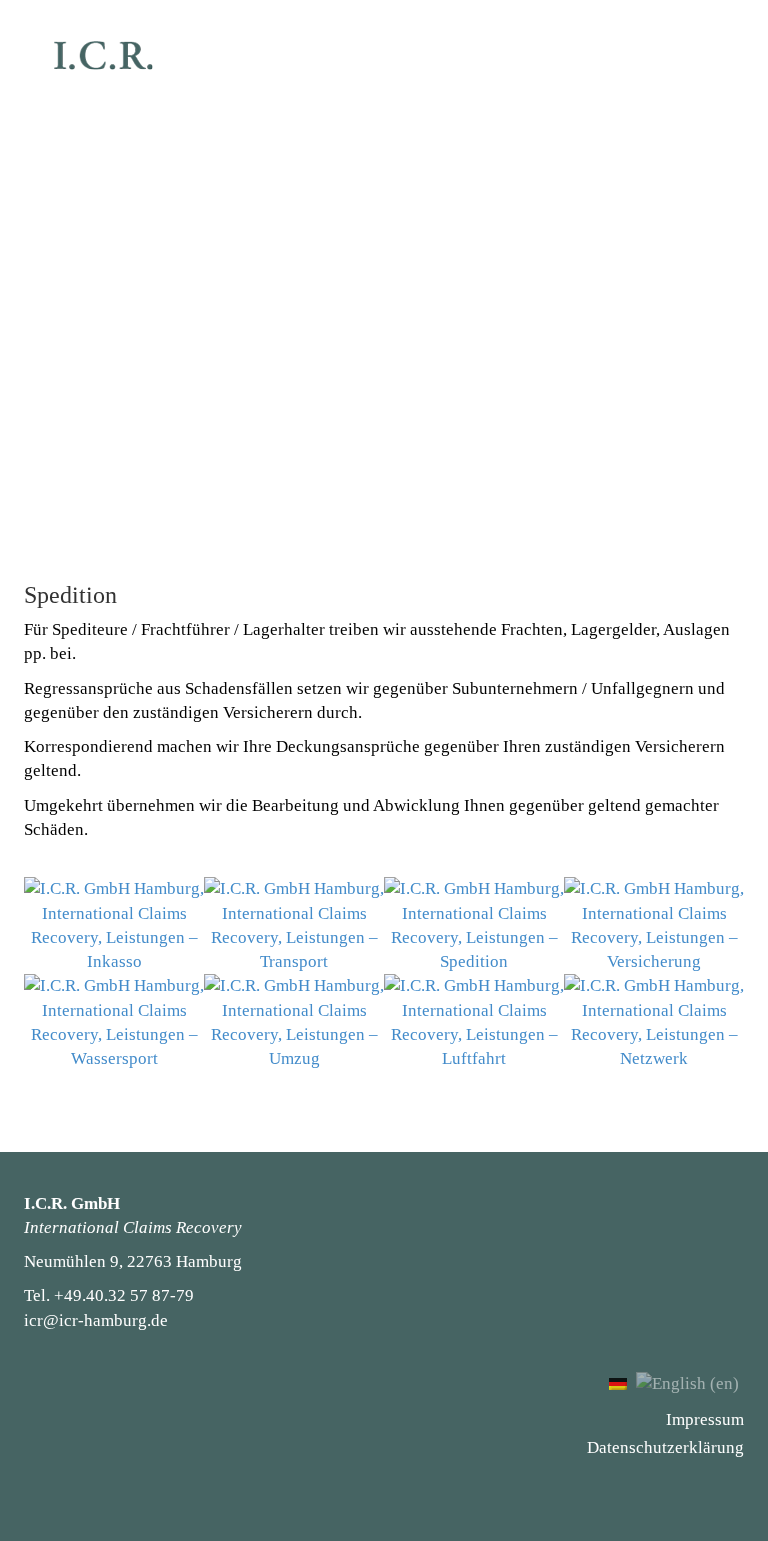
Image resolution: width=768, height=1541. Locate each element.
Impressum (705, 1419)
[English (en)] (687, 1382)
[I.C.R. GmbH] (103, 55)
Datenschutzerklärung (665, 1447)
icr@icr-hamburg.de (96, 1320)
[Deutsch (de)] (618, 1382)
